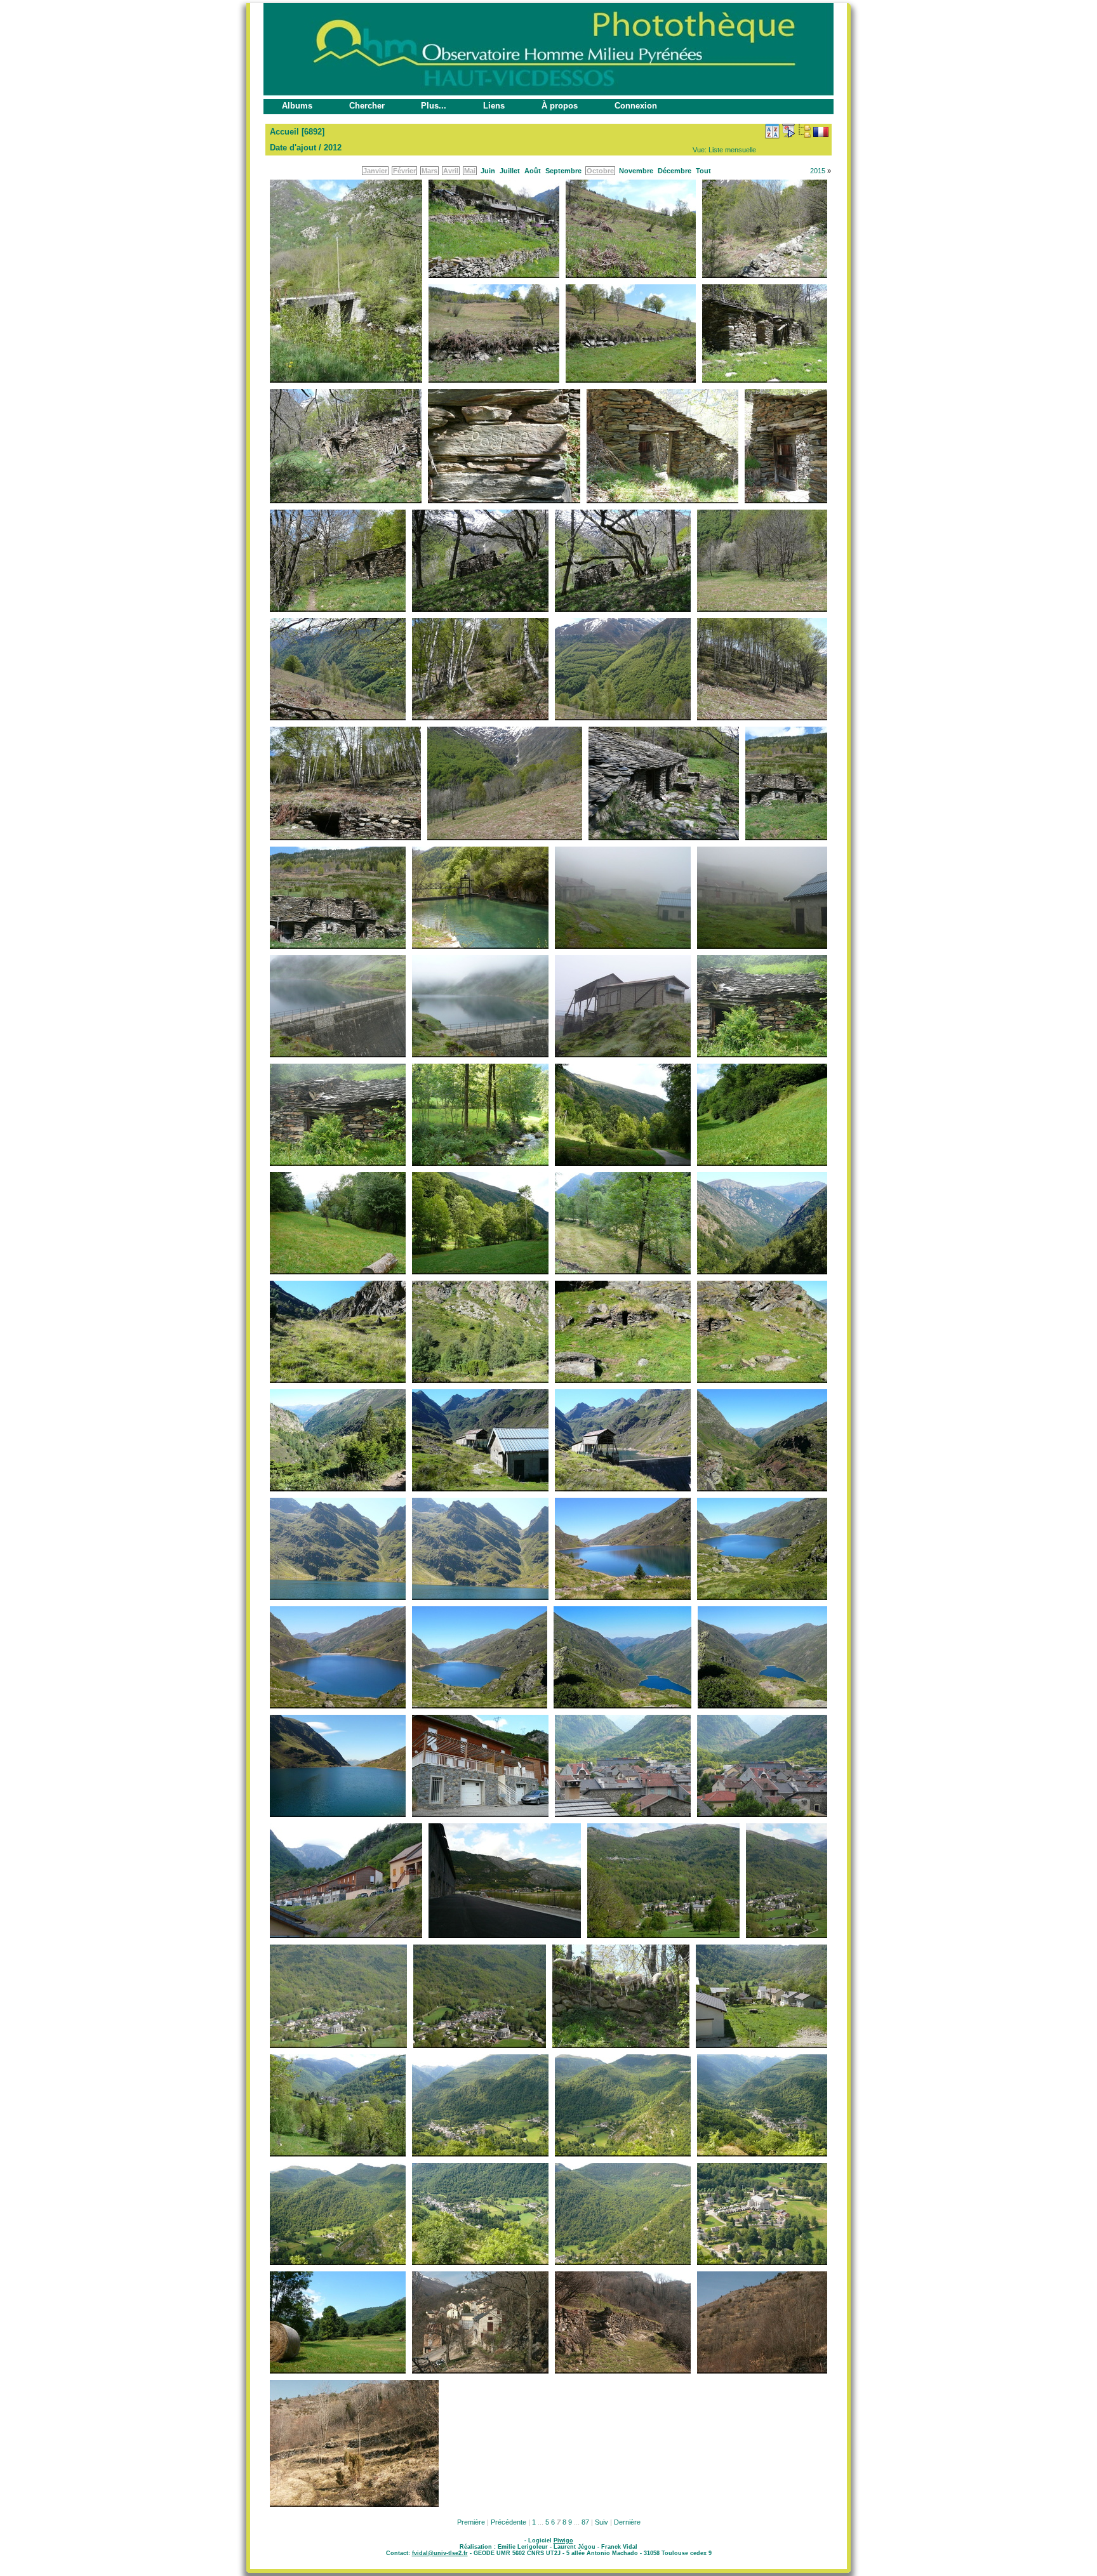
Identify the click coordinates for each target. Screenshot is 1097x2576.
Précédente (509, 2522)
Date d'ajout (293, 148)
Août (533, 171)
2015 (818, 171)
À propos (560, 106)
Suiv (602, 2522)
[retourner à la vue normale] (804, 131)
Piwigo (563, 2540)
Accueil (284, 132)
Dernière (627, 2522)
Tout (703, 171)
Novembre (636, 171)
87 (585, 2522)
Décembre (675, 171)
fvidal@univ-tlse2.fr (440, 2553)
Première (471, 2522)
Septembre (563, 171)
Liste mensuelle (732, 150)
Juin (488, 171)
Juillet (510, 171)
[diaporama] (788, 131)
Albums (297, 106)
